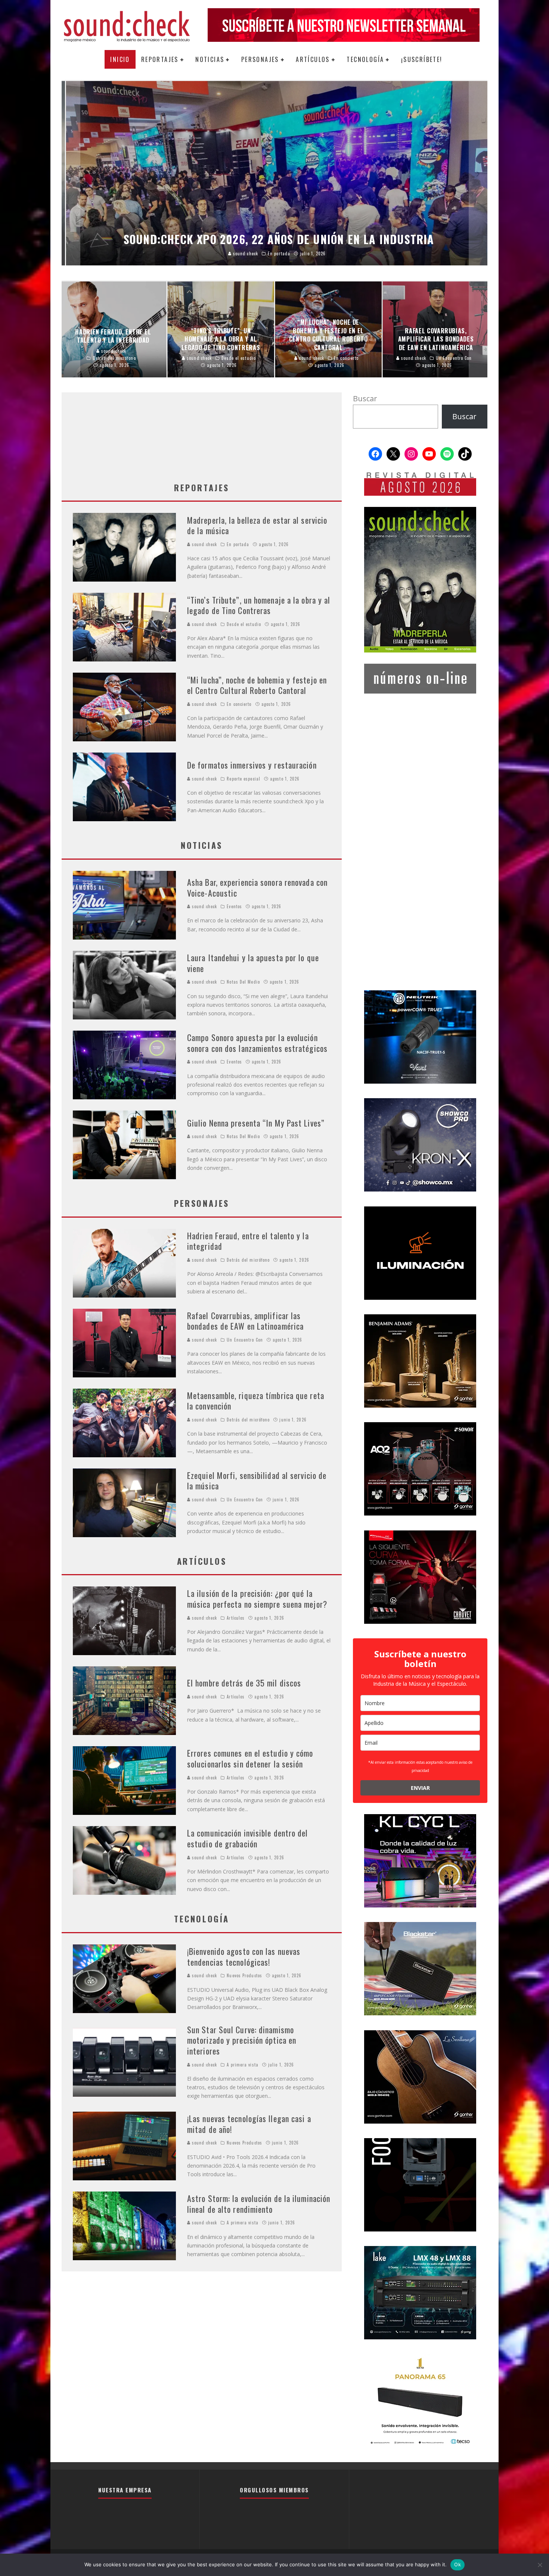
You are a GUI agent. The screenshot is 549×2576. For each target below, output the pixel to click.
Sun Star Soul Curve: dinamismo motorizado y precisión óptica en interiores (242, 2040)
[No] (540, 2565)
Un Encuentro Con (245, 1340)
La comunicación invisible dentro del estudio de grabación (248, 1838)
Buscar (365, 398)
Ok (457, 2564)
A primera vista (243, 2065)
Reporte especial (244, 779)
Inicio (120, 59)
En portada (238, 544)
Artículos (313, 59)
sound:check (204, 544)
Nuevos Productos (244, 1975)
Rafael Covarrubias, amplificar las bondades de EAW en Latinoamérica (245, 1321)
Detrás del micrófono (248, 1260)
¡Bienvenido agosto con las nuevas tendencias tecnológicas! (244, 1957)
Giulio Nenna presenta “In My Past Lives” (256, 1123)
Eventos (234, 906)
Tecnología (365, 59)
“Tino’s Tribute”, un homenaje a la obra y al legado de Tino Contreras (259, 605)
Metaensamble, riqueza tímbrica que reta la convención (256, 1401)
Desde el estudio (244, 624)
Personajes (260, 59)
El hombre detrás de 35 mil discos (244, 1683)
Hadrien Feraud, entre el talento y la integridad (248, 1241)
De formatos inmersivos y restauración (252, 765)
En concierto (239, 704)
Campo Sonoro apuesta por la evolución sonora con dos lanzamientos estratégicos (257, 1043)
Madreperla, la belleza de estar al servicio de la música (257, 525)
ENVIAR (420, 1788)
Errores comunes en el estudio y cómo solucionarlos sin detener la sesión (250, 1758)
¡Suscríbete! (422, 59)
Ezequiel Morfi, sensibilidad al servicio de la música (257, 1481)
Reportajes (160, 59)
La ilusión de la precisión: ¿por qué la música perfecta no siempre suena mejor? (257, 1599)
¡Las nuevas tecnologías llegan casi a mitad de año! (249, 2124)
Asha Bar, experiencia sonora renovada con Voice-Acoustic (257, 887)
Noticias (210, 59)
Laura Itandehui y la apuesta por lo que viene (253, 963)
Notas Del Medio (243, 982)
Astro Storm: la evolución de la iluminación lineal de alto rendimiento (259, 2204)
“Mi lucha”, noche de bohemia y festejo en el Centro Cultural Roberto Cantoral (257, 685)
